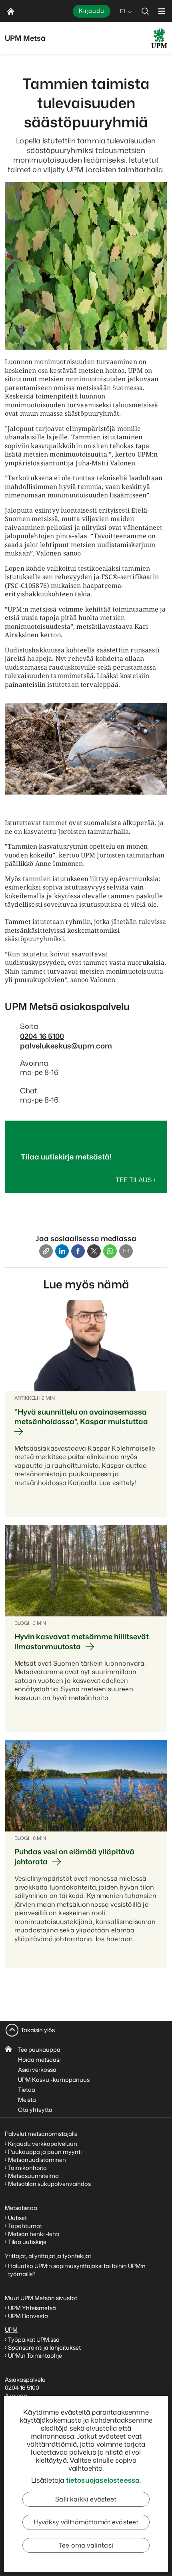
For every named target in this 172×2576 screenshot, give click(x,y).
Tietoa (27, 2090)
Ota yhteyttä (35, 2110)
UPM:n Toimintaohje (35, 2356)
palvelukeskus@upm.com (66, 1046)
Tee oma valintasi (86, 2545)
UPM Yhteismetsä (32, 2308)
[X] (94, 1251)
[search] (145, 11)
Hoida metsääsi (39, 2060)
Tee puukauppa (39, 2050)
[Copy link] (46, 1251)
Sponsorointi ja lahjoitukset (45, 2348)
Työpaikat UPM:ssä (34, 2340)
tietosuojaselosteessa (103, 2480)
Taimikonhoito (27, 2168)
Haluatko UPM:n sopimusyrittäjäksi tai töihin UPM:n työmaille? (77, 2270)
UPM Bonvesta (29, 2316)
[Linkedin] (62, 1251)
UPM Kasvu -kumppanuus (54, 2080)
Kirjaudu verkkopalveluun (43, 2144)
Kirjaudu (92, 11)
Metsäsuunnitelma (33, 2176)
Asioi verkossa (37, 2070)
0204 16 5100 (42, 1036)
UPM (11, 2329)
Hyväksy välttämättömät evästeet (86, 2522)
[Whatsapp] (110, 1251)
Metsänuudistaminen (37, 2160)
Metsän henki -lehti (34, 2234)
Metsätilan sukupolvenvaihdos (49, 2184)
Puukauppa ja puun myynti (45, 2152)
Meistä (27, 2100)
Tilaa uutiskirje (27, 2242)
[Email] (126, 1251)
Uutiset (17, 2218)
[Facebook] (78, 1251)
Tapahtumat (25, 2226)
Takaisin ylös (38, 2030)
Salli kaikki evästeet (86, 2499)
